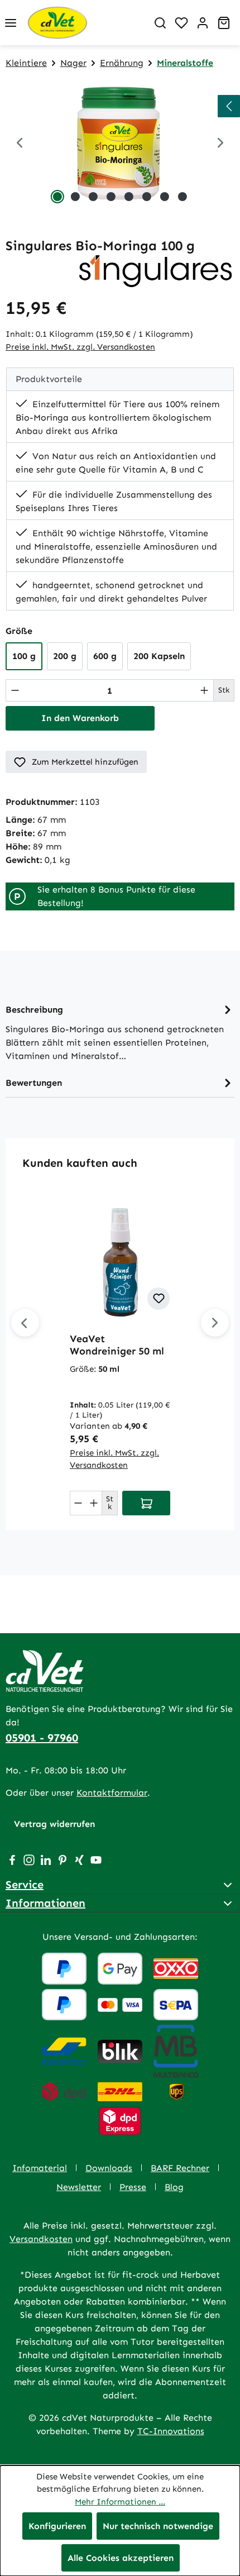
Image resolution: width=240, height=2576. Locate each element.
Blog (174, 2187)
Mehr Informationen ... (120, 2502)
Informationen (45, 1903)
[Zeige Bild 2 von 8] (75, 197)
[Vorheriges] (20, 144)
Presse (133, 2187)
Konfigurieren (57, 2526)
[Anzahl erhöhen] (204, 690)
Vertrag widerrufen (54, 1824)
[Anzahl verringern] (15, 690)
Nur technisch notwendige (158, 2526)
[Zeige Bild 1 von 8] (57, 197)
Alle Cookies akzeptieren (121, 2558)
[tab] (120, 1032)
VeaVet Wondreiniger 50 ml (117, 1345)
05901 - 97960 (42, 1738)
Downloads (109, 2168)
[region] (120, 144)
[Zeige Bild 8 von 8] (183, 197)
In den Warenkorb (80, 718)
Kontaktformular (112, 1793)
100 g (24, 656)
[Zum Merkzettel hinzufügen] (159, 1299)
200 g (65, 656)
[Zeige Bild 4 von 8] (111, 197)
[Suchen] (160, 23)
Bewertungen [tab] (34, 1083)
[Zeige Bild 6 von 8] (147, 197)
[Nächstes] (215, 1323)
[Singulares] (156, 270)
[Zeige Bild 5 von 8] (129, 197)
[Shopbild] (120, 144)
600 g (105, 656)
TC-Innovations (171, 2431)
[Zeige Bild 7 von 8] (165, 197)
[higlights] (229, 106)
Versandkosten (41, 2239)
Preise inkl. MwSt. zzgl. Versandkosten (80, 347)
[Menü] (11, 23)
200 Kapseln (159, 656)
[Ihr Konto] (203, 23)
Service (25, 1885)
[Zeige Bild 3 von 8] (93, 197)
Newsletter (79, 2187)
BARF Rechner (180, 2168)
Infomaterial (40, 2168)
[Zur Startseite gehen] (85, 23)
